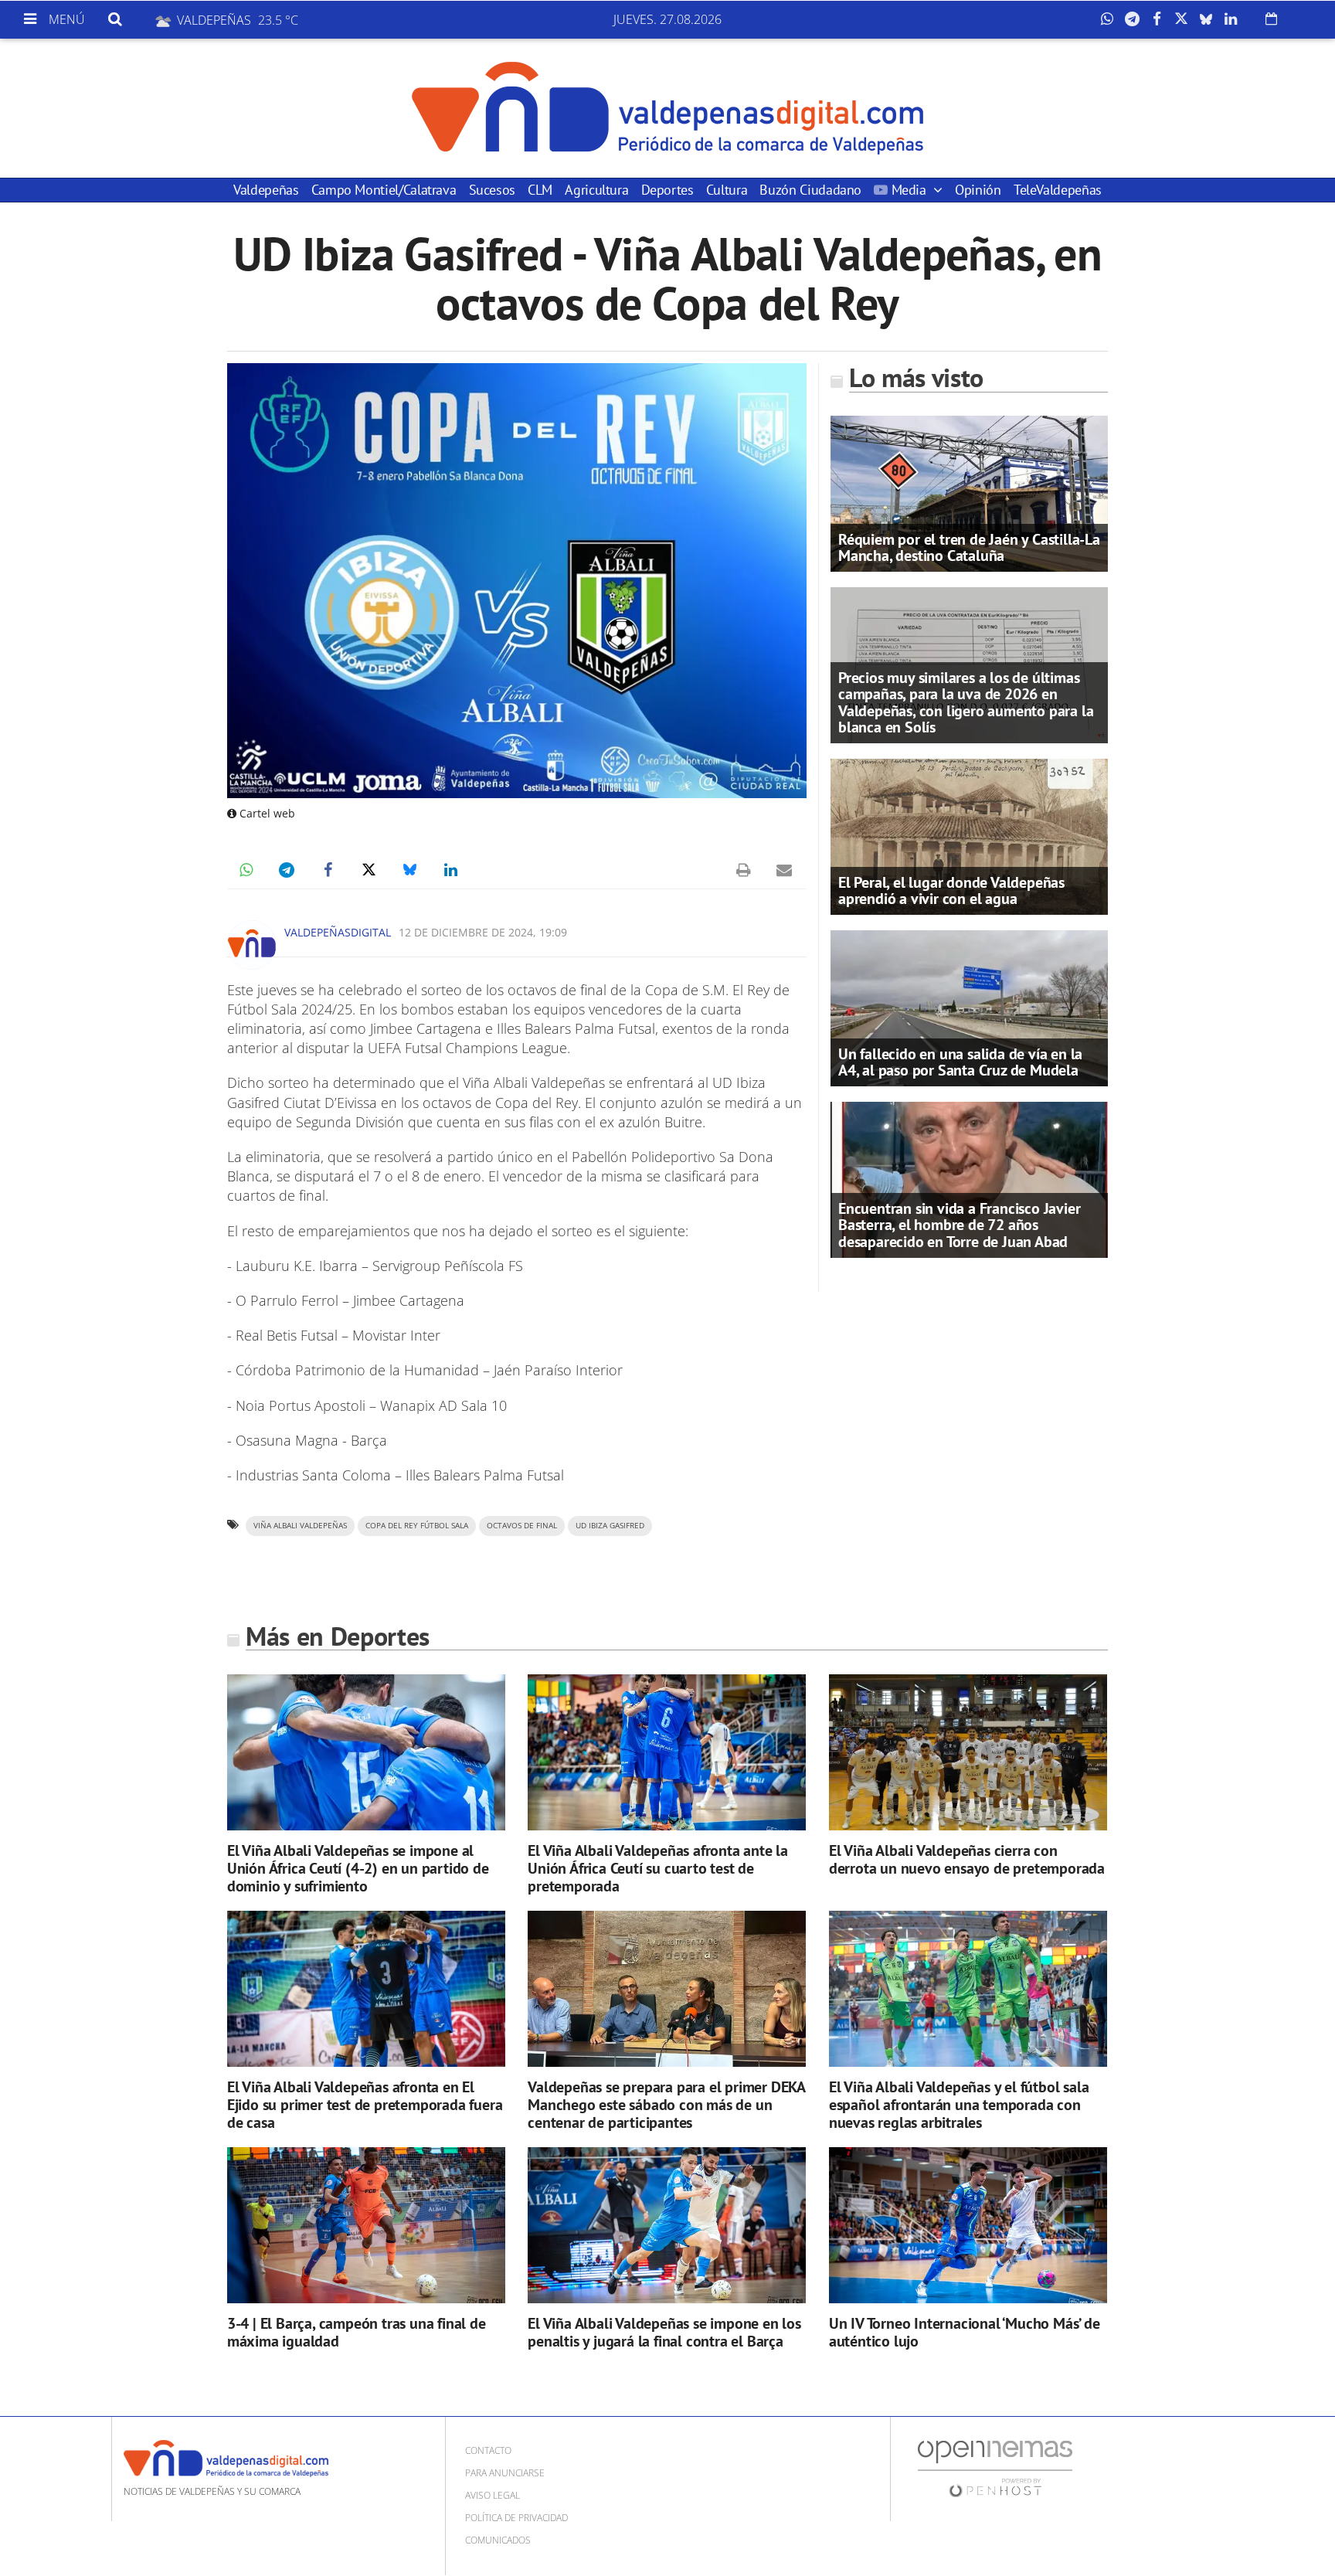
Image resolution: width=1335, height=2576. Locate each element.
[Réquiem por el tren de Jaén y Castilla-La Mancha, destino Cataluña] (969, 492)
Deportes (667, 190)
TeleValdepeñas (1058, 190)
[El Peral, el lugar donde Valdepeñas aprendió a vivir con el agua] (969, 835)
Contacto (488, 2450)
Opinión (978, 190)
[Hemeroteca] (1271, 19)
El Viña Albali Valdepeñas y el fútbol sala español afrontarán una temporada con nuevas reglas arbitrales (959, 2105)
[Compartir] (1111, 19)
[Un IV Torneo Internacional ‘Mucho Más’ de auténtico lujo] (968, 2226)
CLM (540, 190)
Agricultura (596, 190)
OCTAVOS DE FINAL (522, 1526)
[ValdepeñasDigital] (667, 108)
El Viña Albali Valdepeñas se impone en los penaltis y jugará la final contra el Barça (664, 2332)
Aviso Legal (493, 2495)
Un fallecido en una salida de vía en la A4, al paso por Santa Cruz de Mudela (960, 1062)
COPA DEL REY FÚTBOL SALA (417, 1526)
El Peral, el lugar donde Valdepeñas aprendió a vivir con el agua (951, 890)
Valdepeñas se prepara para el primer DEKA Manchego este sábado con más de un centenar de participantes (666, 2105)
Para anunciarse (505, 2473)
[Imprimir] (743, 870)
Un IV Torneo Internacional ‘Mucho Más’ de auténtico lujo (965, 2332)
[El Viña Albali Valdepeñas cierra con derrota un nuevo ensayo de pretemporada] (968, 1753)
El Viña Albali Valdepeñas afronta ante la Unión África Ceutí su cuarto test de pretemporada (658, 1868)
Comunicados (498, 2540)
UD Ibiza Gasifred (610, 1526)
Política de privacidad (516, 2518)
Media (909, 190)
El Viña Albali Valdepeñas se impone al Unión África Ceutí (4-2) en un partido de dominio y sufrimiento (358, 1868)
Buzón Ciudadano (810, 190)
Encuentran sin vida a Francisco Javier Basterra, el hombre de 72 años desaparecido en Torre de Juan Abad (959, 1225)
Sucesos (492, 190)
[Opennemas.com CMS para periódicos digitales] (995, 2468)
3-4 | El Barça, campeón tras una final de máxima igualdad (357, 2332)
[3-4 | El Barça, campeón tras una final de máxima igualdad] (366, 2226)
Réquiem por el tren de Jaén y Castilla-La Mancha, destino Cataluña (969, 547)
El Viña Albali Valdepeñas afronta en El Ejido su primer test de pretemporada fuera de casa (365, 2105)
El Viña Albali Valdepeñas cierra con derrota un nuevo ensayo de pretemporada (967, 1859)
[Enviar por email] (784, 870)
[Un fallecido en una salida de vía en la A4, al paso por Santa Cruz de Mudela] (969, 1007)
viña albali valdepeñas (300, 1526)
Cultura (727, 190)
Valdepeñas (266, 190)
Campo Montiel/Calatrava (384, 190)
